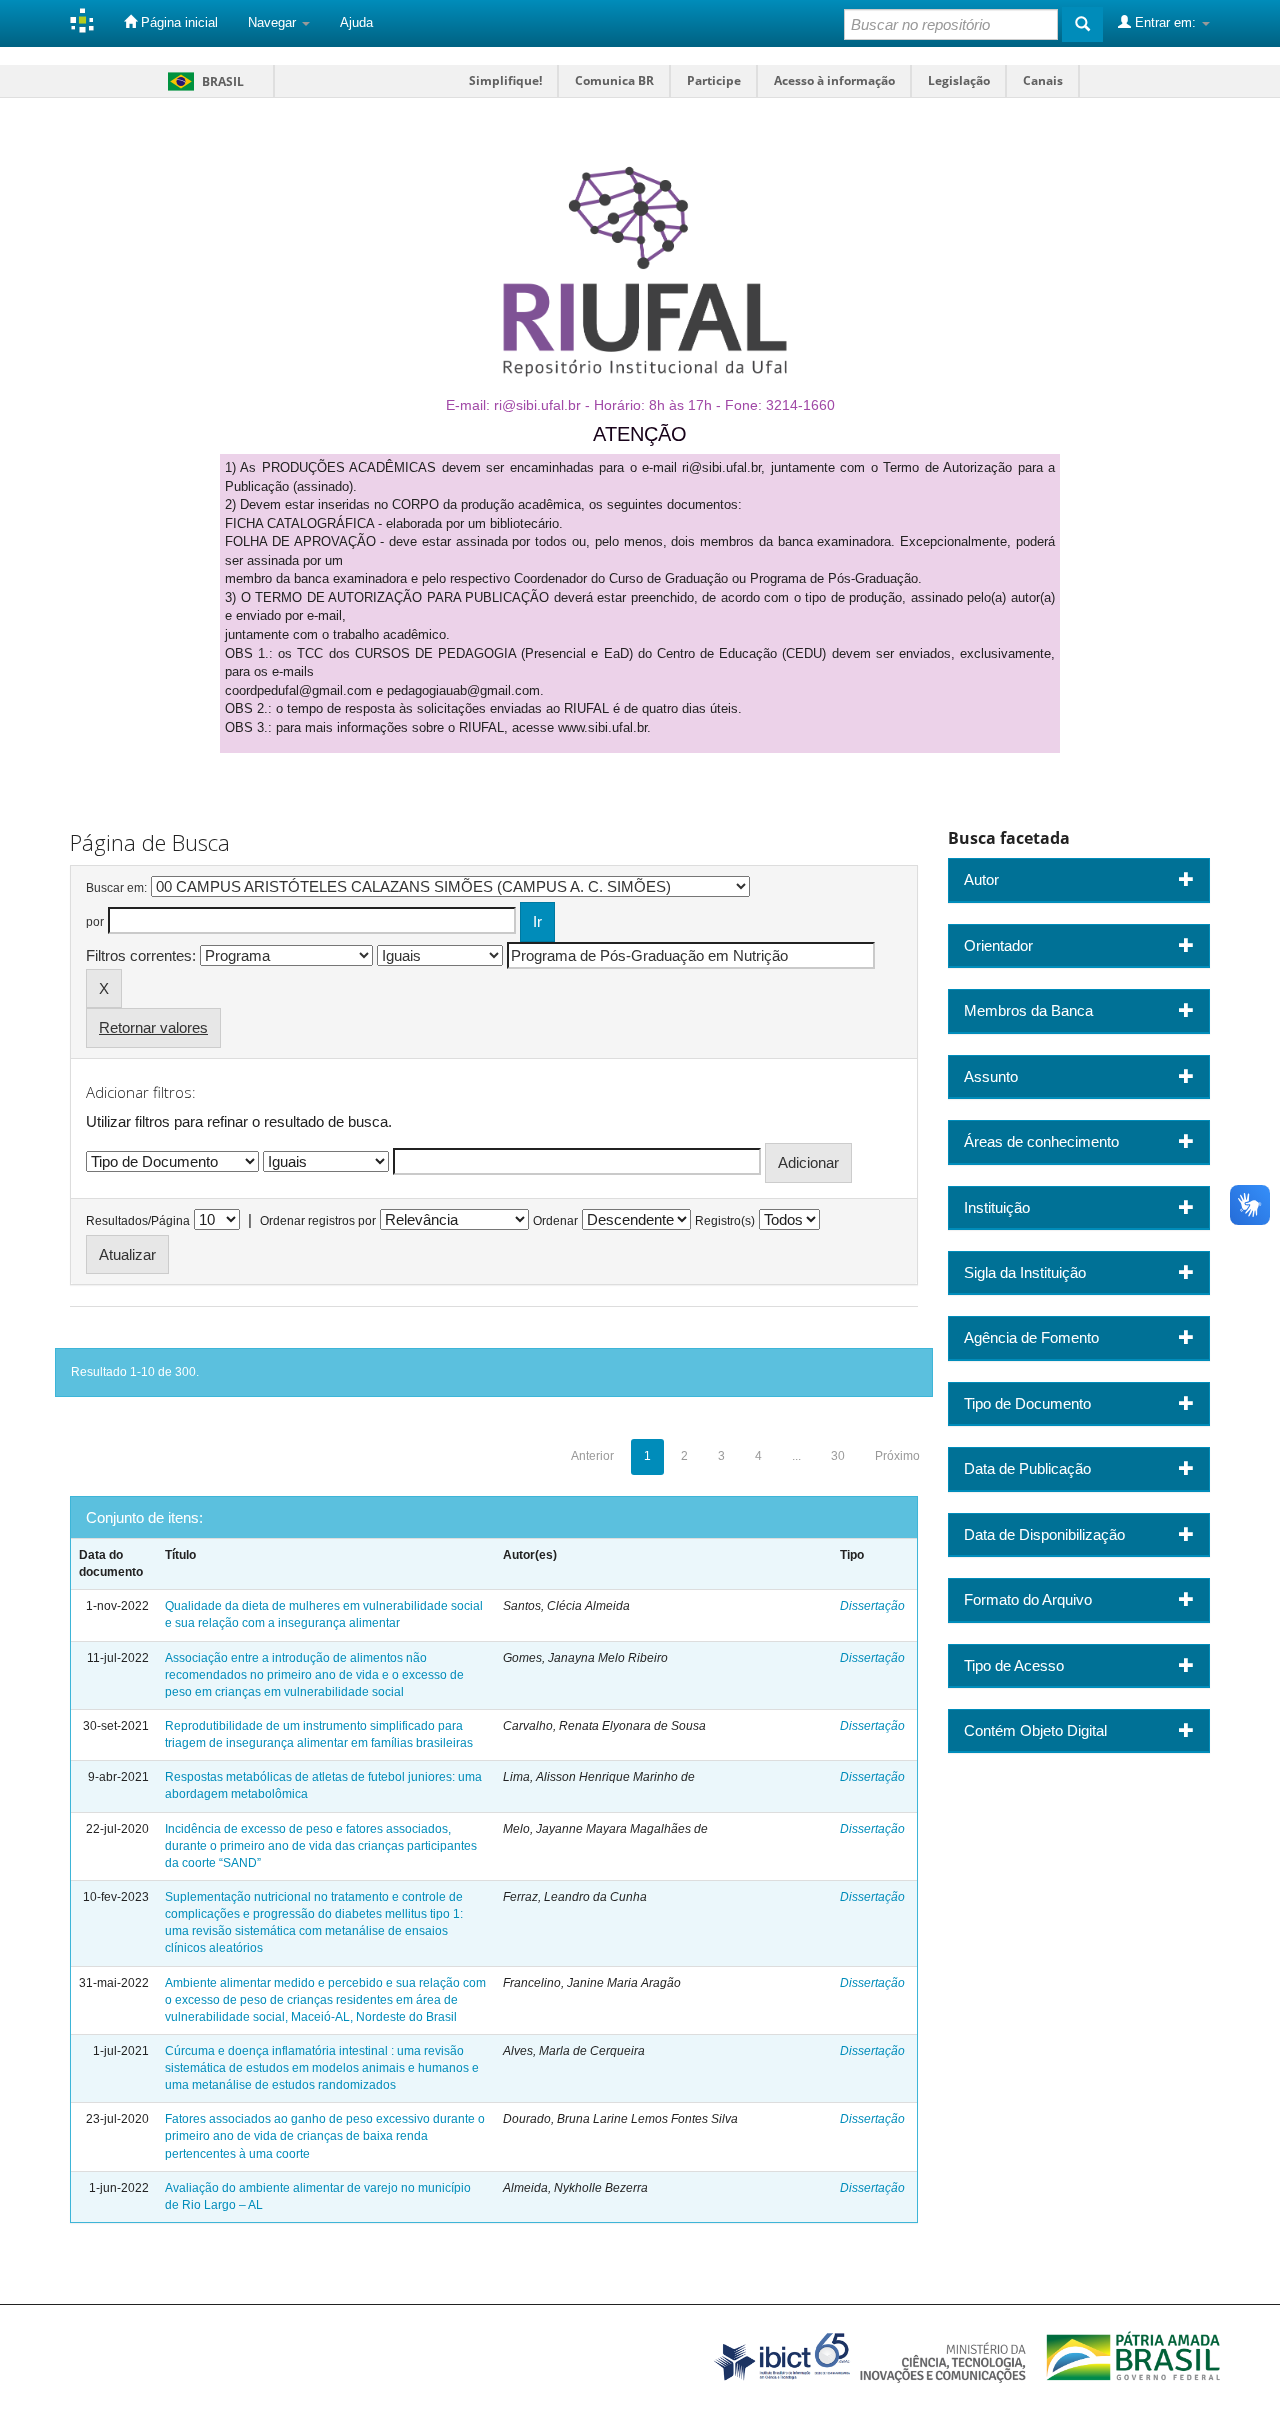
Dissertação (872, 1606)
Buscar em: (116, 888)
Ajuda (356, 22)
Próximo (897, 1456)
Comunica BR (614, 80)
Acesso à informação (834, 80)
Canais (1043, 80)
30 (838, 1456)
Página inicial (177, 22)
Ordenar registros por (318, 1221)
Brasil (202, 81)
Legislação (959, 80)
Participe (714, 80)
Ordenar (555, 1221)
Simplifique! (505, 80)
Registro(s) (725, 1221)
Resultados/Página (138, 1221)
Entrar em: (1165, 22)
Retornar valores (153, 1027)
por (95, 922)
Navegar (274, 22)
